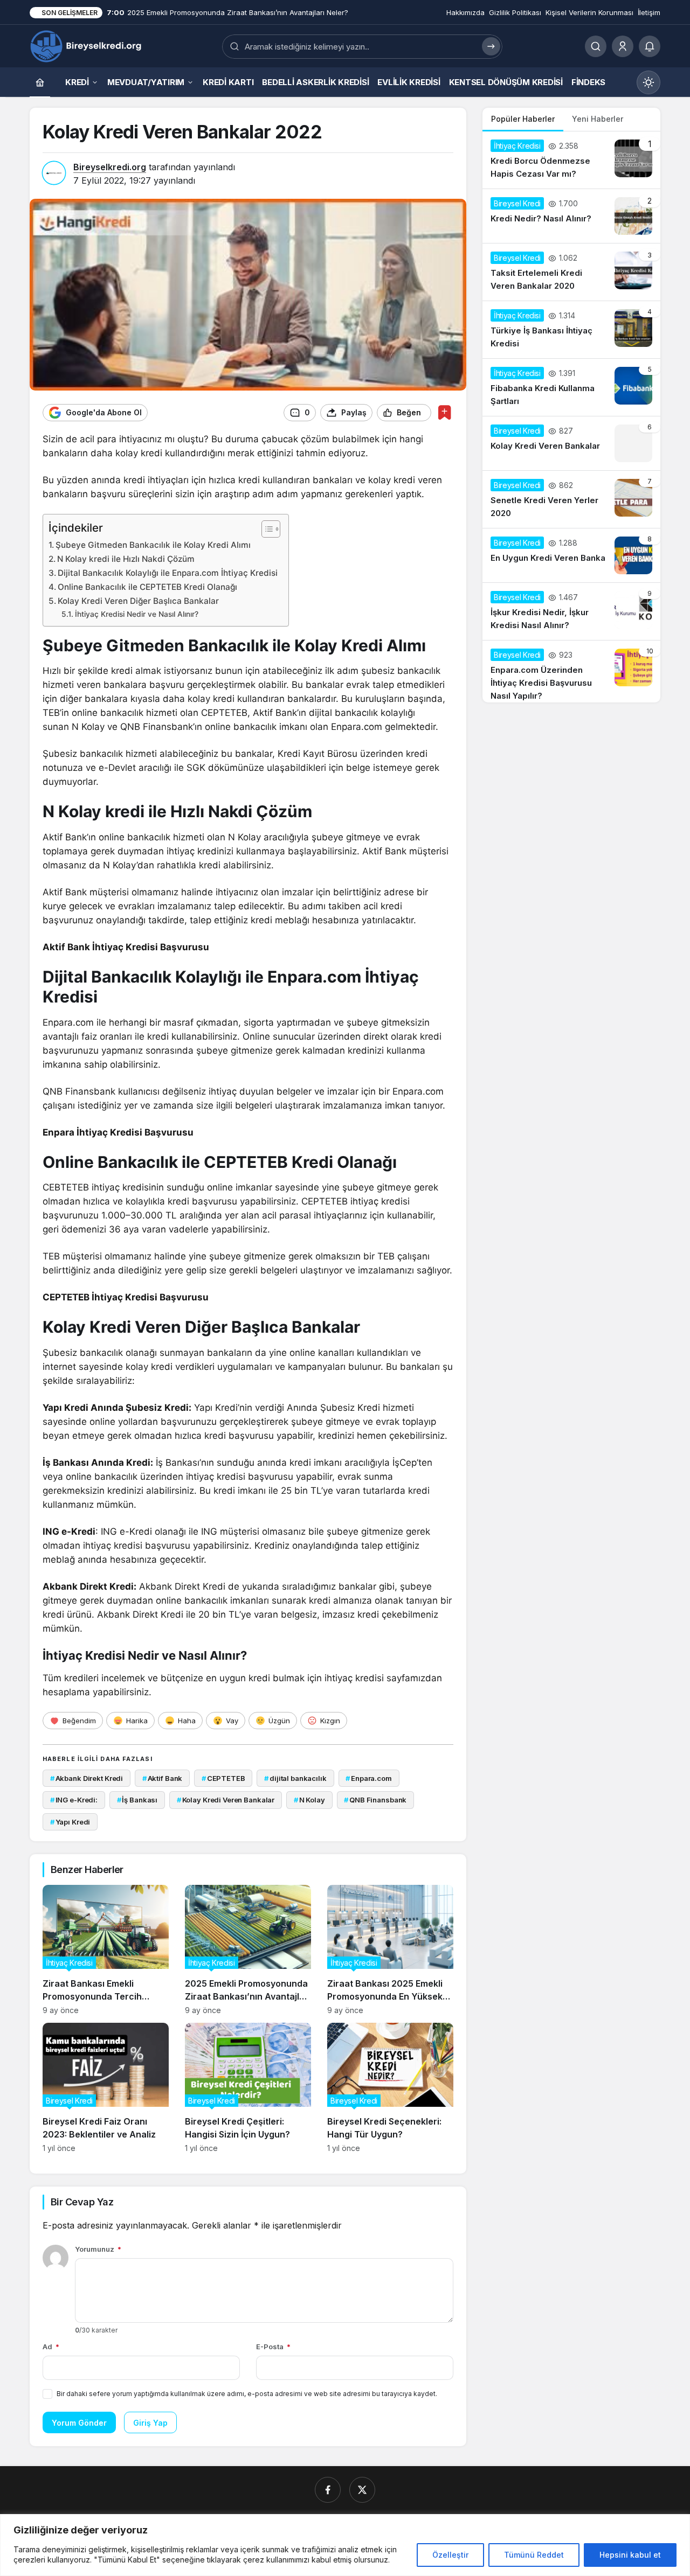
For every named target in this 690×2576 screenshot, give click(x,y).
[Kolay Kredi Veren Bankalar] (571, 443)
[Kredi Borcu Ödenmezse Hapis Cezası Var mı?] (571, 160)
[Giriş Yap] (623, 46)
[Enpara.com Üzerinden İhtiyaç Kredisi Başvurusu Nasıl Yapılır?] (571, 671)
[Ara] (596, 46)
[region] (345, 2545)
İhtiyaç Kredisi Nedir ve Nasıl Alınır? (137, 614)
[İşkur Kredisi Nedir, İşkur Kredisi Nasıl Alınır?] (571, 611)
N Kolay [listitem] (309, 1800)
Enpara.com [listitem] (369, 1778)
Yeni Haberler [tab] (598, 119)
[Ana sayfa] (40, 82)
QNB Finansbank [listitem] (375, 1800)
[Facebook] (328, 2490)
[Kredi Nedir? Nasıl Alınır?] (571, 216)
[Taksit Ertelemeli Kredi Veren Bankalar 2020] (571, 272)
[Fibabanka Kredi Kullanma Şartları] (571, 387)
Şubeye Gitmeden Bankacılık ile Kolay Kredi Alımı (153, 545)
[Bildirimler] (650, 46)
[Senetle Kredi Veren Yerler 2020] (571, 499)
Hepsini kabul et (630, 2555)
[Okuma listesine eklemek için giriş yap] (444, 412)
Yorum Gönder (79, 2423)
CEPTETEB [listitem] (223, 1778)
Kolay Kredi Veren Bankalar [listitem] (226, 1800)
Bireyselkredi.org (110, 167)
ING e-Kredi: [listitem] (74, 1800)
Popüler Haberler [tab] (523, 119)
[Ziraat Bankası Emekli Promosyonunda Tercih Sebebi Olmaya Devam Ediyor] (106, 1950)
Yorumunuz (98, 2249)
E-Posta (273, 2347)
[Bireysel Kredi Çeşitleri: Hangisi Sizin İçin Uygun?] (248, 2088)
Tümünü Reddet (534, 2555)
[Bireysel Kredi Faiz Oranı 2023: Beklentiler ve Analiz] (106, 2088)
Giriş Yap (150, 2423)
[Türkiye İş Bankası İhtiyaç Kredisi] (571, 330)
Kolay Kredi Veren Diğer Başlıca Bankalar (138, 601)
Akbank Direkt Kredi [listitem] (87, 1778)
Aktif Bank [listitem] (163, 1778)
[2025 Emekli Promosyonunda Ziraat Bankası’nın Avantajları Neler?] (248, 1950)
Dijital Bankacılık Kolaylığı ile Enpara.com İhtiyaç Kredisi (168, 573)
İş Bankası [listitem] (137, 1800)
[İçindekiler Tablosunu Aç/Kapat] (265, 529)
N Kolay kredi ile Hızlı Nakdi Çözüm (126, 559)
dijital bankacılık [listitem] (295, 1778)
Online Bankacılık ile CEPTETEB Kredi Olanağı (147, 587)
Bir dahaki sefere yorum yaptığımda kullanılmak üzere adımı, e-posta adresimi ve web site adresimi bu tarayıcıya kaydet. (247, 2394)
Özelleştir (450, 2555)
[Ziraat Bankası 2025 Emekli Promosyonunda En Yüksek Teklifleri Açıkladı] (390, 1950)
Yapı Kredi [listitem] (70, 1822)
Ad (51, 2347)
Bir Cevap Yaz (82, 2202)
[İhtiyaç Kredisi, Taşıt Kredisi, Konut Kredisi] (87, 45)
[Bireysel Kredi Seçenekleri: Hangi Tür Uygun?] (390, 2088)
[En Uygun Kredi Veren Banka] (571, 555)
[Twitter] (362, 2490)
